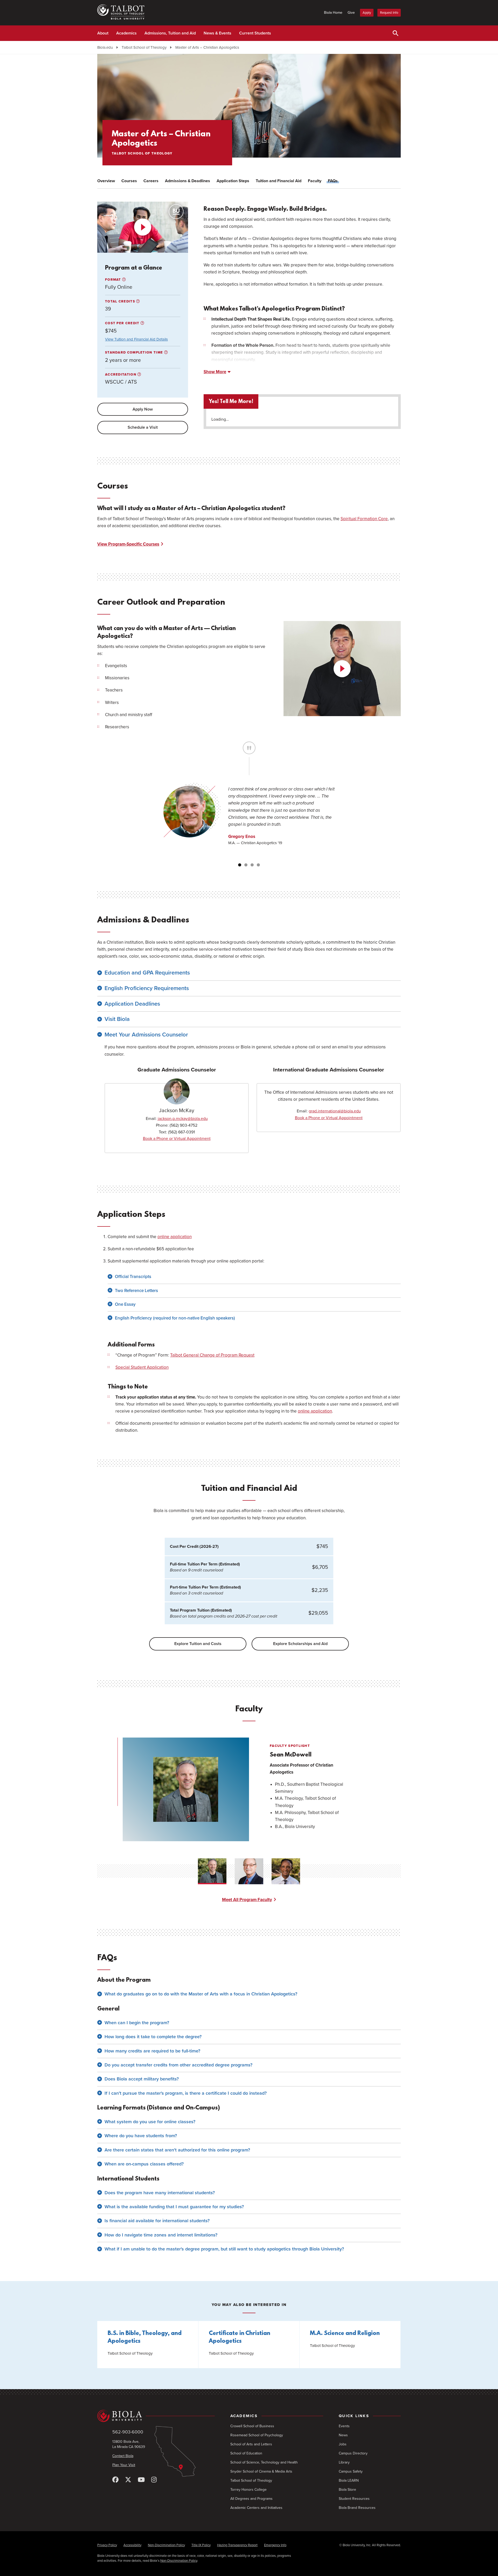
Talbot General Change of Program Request (212, 1355)
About (103, 33)
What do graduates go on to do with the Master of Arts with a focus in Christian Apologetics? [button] (201, 1994)
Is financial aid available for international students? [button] (157, 2221)
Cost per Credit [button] (123, 323)
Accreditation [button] (121, 375)
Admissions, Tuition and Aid (170, 33)
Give (351, 13)
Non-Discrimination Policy (166, 2545)
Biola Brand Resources (357, 2508)
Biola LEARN (349, 2480)
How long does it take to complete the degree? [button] (153, 2037)
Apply (367, 13)
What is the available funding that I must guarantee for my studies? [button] (174, 2207)
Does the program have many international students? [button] (160, 2193)
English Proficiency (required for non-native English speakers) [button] (175, 1318)
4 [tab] (258, 865)
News (343, 2435)
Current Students (255, 33)
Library (344, 2462)
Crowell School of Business (252, 2426)
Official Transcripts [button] (133, 1277)
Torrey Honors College (248, 2490)
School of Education (246, 2453)
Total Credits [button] (121, 301)
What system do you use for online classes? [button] (150, 2122)
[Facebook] (115, 2480)
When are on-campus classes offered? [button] (144, 2164)
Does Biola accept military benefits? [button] (142, 2079)
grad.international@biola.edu (335, 1111)
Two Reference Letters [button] (136, 1291)
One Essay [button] (125, 1304)
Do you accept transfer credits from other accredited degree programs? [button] (178, 2065)
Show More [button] (215, 372)
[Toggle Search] (396, 33)
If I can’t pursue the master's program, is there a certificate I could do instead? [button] (186, 2093)
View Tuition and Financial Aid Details (136, 339)
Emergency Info (275, 2545)
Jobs (343, 2444)
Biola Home (333, 13)
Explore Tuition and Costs (198, 1644)
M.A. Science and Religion (345, 2334)
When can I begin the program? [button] (137, 2023)
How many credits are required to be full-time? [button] (152, 2051)
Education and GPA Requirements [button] (147, 973)
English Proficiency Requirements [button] (147, 988)
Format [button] (114, 280)
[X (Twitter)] (128, 2480)
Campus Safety (351, 2471)
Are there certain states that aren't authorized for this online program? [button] (177, 2150)
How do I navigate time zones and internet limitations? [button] (161, 2235)
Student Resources (354, 2499)
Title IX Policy (201, 2545)
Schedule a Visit (143, 427)
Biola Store (347, 2490)
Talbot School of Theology (144, 47)
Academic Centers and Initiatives (256, 2508)
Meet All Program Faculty (247, 1900)
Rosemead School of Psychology (257, 2435)
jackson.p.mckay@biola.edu (183, 1119)
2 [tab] (246, 865)
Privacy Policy (107, 2545)
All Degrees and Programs (251, 2499)
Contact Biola (123, 2456)
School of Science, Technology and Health (264, 2462)
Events (344, 2426)
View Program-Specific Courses (128, 544)
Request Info (389, 13)
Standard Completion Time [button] (135, 352)
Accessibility (132, 2545)
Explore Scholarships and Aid (300, 1644)
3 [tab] (252, 865)
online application (175, 1237)
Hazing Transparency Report (237, 2545)
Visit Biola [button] (117, 1019)
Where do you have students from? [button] (141, 2136)
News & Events (217, 33)
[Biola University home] (156, 2416)
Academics (126, 33)
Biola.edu (105, 47)
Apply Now (143, 409)
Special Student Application (142, 1367)
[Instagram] (154, 2480)
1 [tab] (240, 865)
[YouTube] (141, 2480)
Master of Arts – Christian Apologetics (207, 47)
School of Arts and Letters (251, 2444)
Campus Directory (353, 2453)
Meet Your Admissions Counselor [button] (146, 1035)
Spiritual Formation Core (364, 519)
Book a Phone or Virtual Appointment (177, 1139)
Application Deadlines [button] (132, 1004)
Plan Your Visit (124, 2465)
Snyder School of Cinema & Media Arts (261, 2471)
